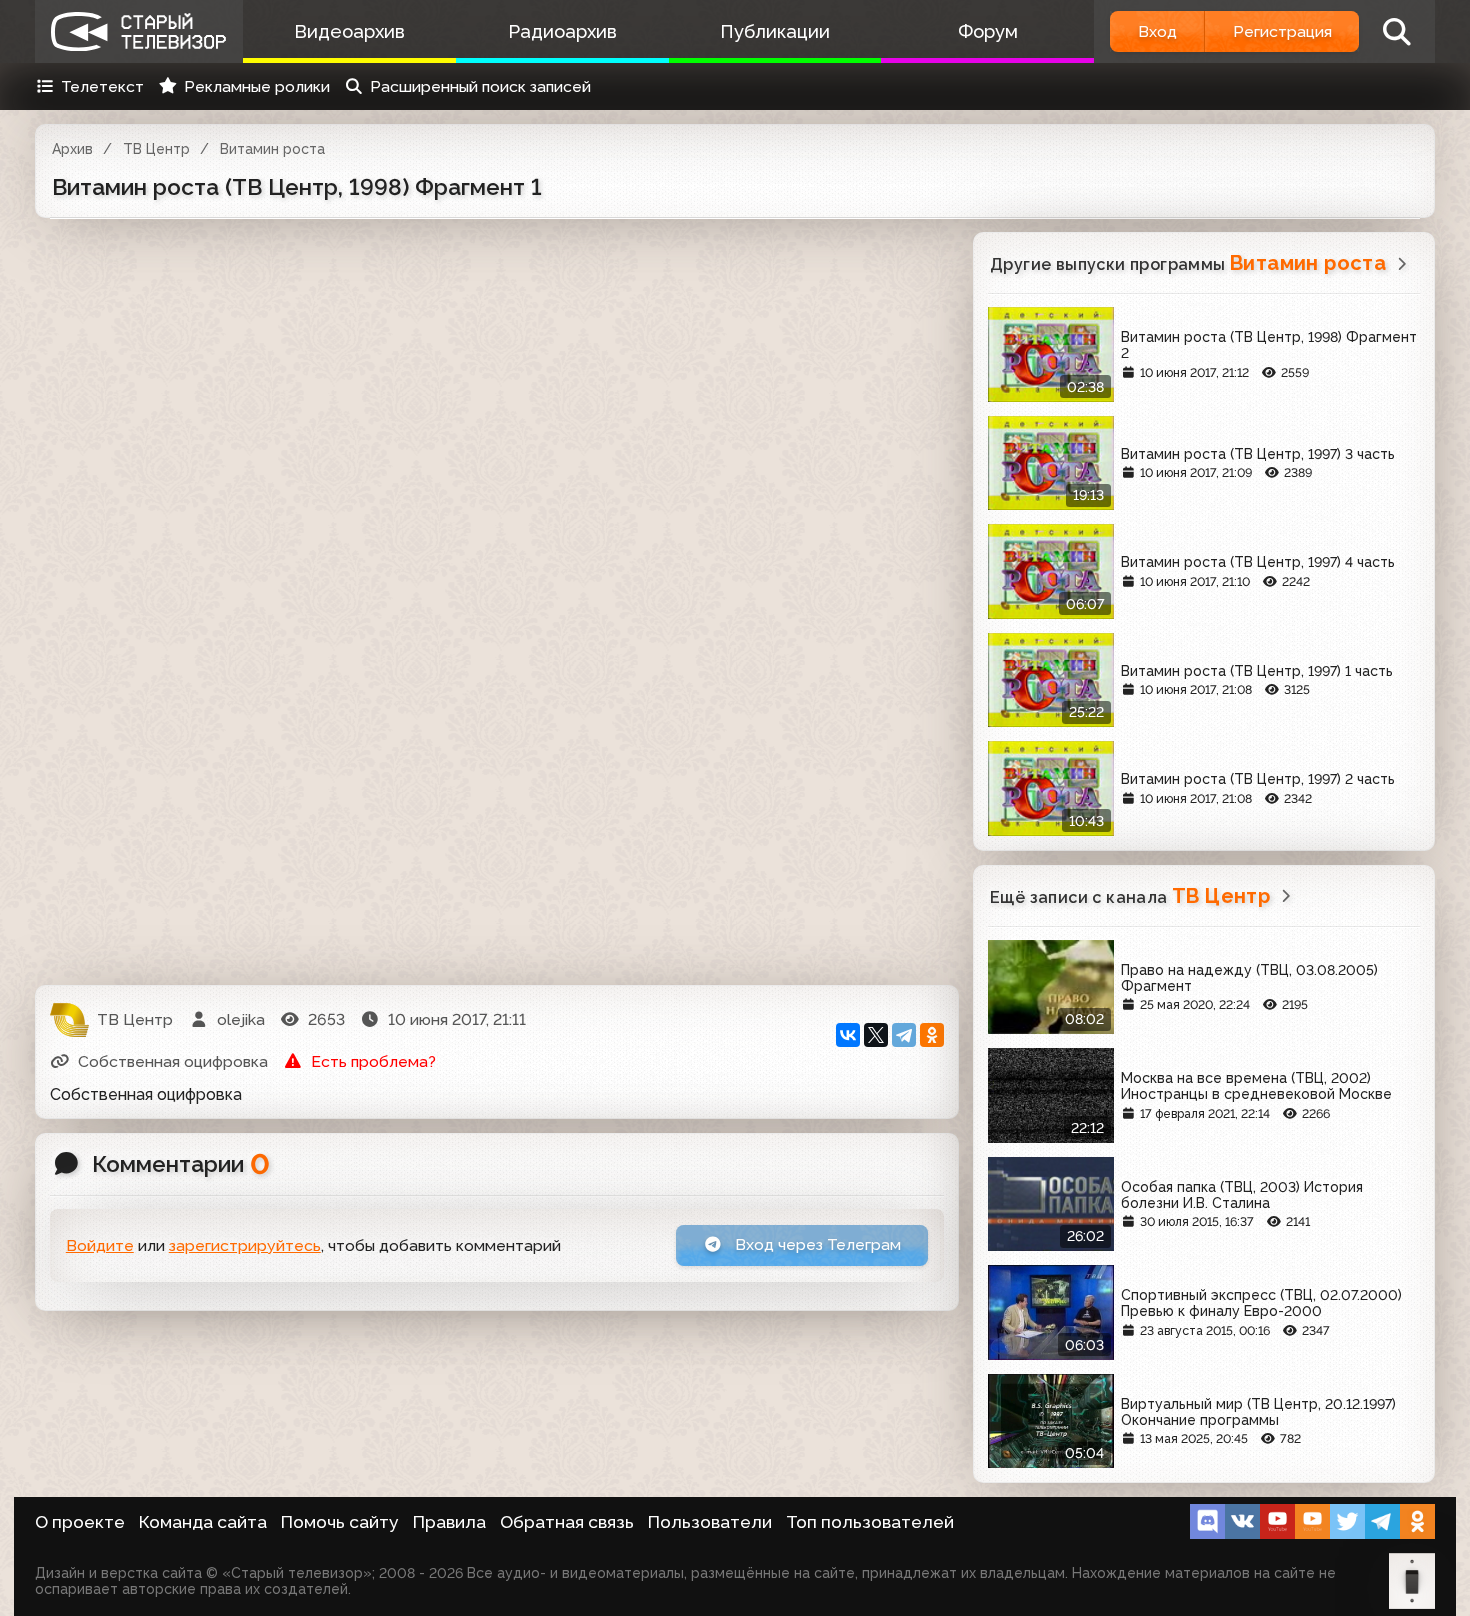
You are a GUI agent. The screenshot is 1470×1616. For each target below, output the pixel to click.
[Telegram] (904, 1035)
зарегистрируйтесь (245, 1245)
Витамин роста (272, 149)
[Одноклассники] (932, 1035)
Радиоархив (562, 31)
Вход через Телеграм (816, 1244)
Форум (988, 31)
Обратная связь (567, 1522)
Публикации (775, 31)
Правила (449, 1522)
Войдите (100, 1245)
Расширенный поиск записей (480, 86)
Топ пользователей (870, 1522)
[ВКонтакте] (848, 1035)
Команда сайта (203, 1522)
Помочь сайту (340, 1522)
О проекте (80, 1522)
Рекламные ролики (257, 86)
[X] (876, 1035)
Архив (72, 149)
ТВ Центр (156, 149)
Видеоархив (349, 31)
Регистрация (1282, 31)
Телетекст (102, 86)
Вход (1157, 31)
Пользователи (710, 1522)
